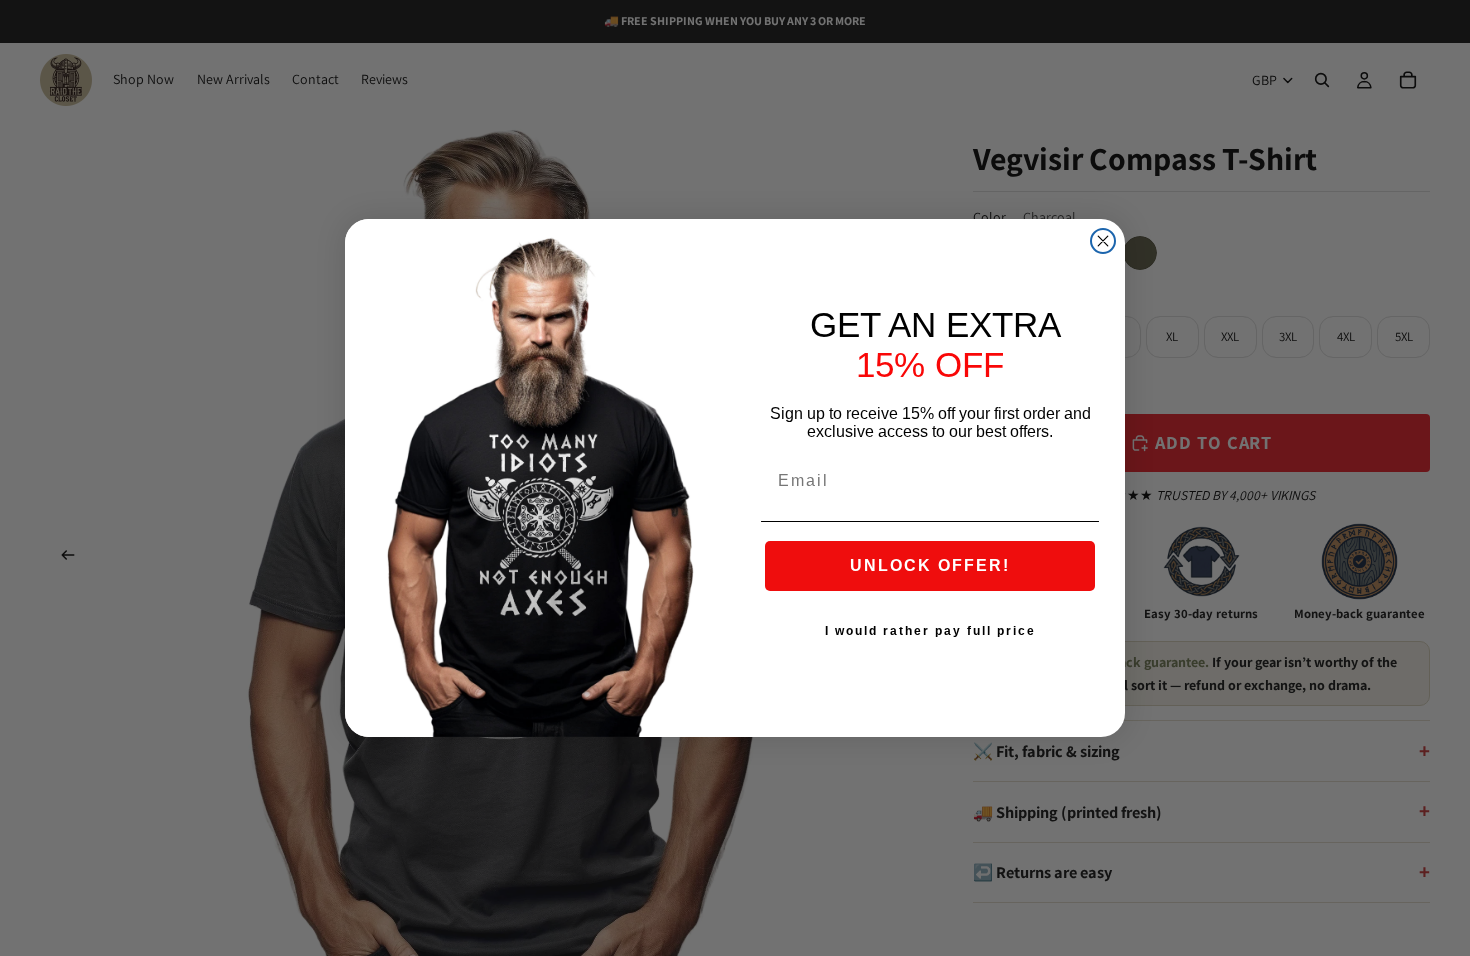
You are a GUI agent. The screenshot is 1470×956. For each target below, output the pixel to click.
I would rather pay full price (930, 631)
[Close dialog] (1103, 241)
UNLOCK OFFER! (930, 565)
